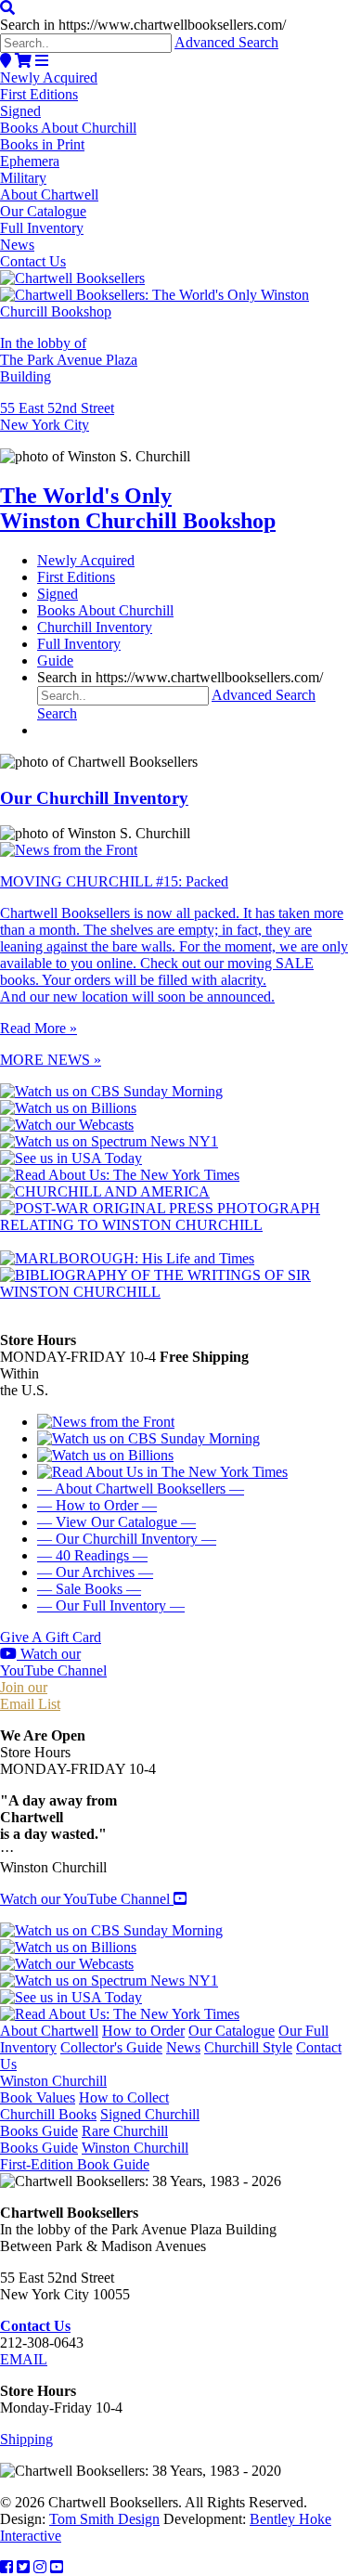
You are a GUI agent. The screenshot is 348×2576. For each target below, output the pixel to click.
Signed (20, 111)
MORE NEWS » (51, 1060)
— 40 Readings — (92, 1555)
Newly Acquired (49, 78)
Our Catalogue (43, 211)
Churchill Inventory (95, 627)
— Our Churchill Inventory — (127, 1539)
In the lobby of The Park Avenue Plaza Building (69, 360)
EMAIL (24, 2359)
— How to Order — (97, 1505)
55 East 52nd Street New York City (57, 416)
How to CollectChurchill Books (84, 2106)
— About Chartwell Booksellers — (141, 1489)
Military (23, 178)
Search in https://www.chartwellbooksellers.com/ (143, 25)
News (17, 245)
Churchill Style (248, 2047)
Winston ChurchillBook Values (53, 2089)
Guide (55, 660)
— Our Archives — (95, 1572)
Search (57, 713)
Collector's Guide (111, 2047)
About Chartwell (49, 194)
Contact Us (33, 261)
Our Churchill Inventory (94, 798)
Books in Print (42, 144)
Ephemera (30, 161)
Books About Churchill (68, 128)
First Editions (39, 94)
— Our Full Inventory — (111, 1605)
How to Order (143, 2031)
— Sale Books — (89, 1589)
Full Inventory (42, 228)
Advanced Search (226, 42)
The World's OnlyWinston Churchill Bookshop (138, 508)
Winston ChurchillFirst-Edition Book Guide (94, 2156)
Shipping (26, 2439)
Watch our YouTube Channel (53, 1662)
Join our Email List (30, 1696)
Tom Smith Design (104, 2519)
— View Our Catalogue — (116, 1522)
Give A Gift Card (51, 1637)
